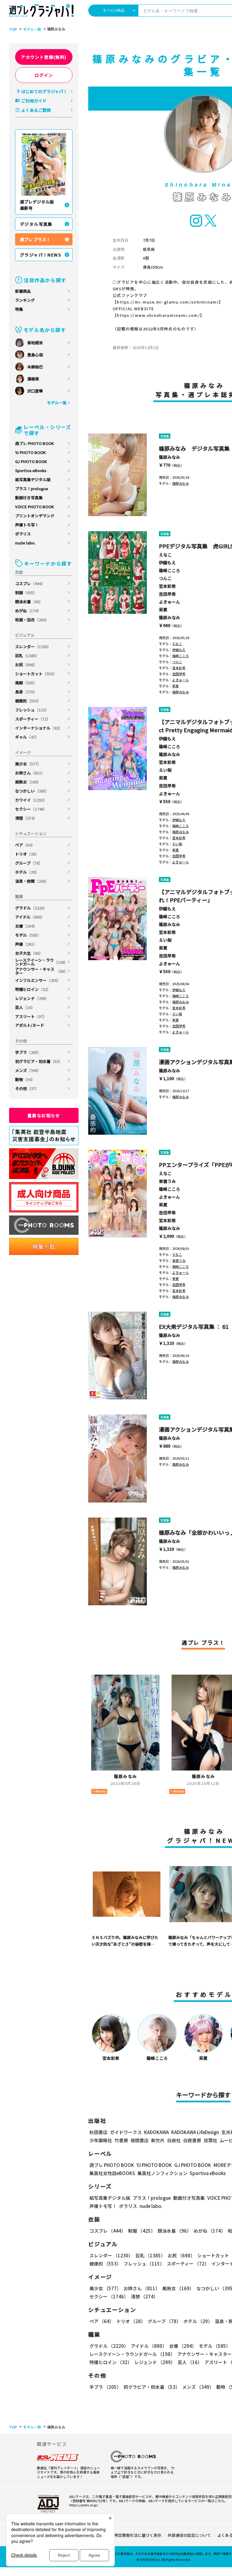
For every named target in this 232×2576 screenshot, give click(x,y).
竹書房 (121, 2140)
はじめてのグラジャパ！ (44, 91)
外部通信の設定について (189, 2535)
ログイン (44, 75)
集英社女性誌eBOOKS (112, 2173)
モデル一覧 (32, 29)
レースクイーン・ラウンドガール (42, 962)
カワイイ (31, 800)
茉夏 (163, 610)
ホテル (27, 872)
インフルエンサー (38, 980)
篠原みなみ (169, 457)
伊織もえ (167, 563)
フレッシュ (32, 710)
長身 (26, 692)
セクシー (31, 809)
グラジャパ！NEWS (41, 255)
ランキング (25, 300)
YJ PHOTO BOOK (30, 452)
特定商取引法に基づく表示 (138, 2535)
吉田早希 (167, 594)
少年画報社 (101, 2140)
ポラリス (23, 534)
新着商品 (23, 291)
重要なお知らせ (44, 1115)
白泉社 (174, 2140)
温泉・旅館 (32, 881)
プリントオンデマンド (35, 516)
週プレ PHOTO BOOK (34, 443)
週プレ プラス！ (35, 239)
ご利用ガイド (34, 101)
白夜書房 (192, 2140)
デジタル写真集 (36, 224)
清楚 (26, 818)
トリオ (27, 854)
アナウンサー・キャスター (42, 971)
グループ (29, 863)
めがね (28, 611)
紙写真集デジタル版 (33, 479)
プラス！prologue (32, 489)
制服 (26, 593)
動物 (25, 1079)
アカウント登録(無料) (44, 57)
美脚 (26, 683)
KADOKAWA (156, 2132)
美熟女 (28, 782)
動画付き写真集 (29, 498)
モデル (28, 935)
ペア (25, 845)
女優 (26, 926)
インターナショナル (39, 728)
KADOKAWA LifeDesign (195, 2132)
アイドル (30, 917)
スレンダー (33, 646)
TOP (13, 29)
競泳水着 (29, 602)
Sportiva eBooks (31, 470)
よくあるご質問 (36, 110)
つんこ (165, 578)
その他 (27, 1088)
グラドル (31, 908)
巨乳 (27, 656)
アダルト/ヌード (30, 1025)
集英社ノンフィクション (162, 2173)
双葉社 (210, 2140)
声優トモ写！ (27, 525)
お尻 (26, 665)
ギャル (27, 737)
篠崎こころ (169, 570)
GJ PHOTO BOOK (31, 461)
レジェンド (32, 998)
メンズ (28, 1070)
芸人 (25, 1007)
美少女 (28, 764)
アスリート (31, 1016)
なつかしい (32, 791)
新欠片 (158, 2140)
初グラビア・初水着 (39, 1061)
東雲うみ (167, 1181)
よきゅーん (169, 602)
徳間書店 (140, 2140)
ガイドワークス (126, 2132)
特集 (19, 309)
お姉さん (30, 773)
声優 (26, 944)
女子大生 (29, 953)
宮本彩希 (167, 586)
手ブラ (28, 1052)
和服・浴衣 (32, 620)
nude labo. (25, 543)
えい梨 (165, 770)
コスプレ (30, 583)
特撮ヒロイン (33, 989)
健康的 (28, 701)
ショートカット (36, 674)
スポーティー (33, 719)
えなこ (165, 555)
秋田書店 (98, 2132)
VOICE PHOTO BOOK (34, 507)
